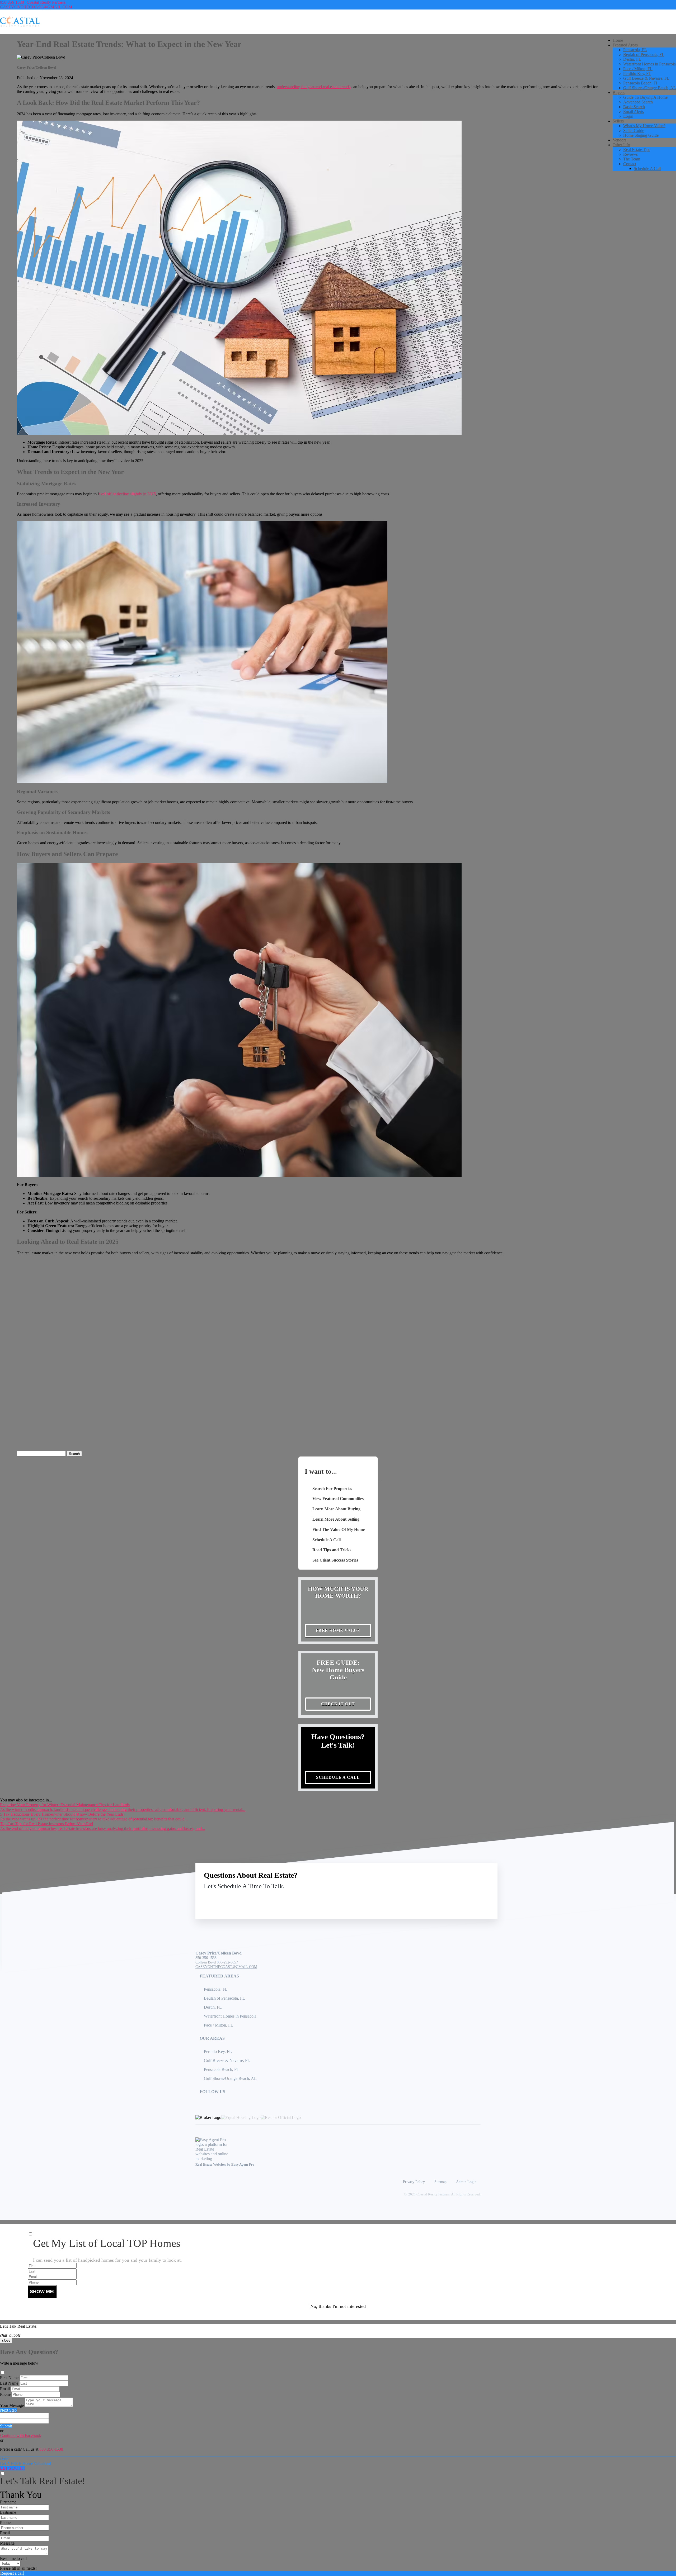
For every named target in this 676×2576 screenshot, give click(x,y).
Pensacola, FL (635, 50)
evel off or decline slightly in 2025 (127, 494)
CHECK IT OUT (338, 1704)
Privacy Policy (414, 2182)
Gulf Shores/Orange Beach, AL (650, 88)
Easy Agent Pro (243, 2165)
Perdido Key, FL (637, 73)
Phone (5, 2394)
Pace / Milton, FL (638, 69)
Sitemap (440, 2182)
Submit (6, 2426)
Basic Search (634, 107)
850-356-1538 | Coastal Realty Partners (33, 2)
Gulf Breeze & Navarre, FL (646, 78)
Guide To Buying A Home (645, 97)
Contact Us (446, 1898)
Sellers (618, 121)
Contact (630, 164)
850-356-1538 (206, 1958)
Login (628, 116)
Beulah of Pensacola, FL (644, 54)
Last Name (9, 2383)
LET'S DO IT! (12, 2468)
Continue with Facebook (21, 2435)
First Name (9, 2378)
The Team (632, 159)
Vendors (619, 140)
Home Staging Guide (641, 135)
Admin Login (466, 2182)
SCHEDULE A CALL (338, 1777)
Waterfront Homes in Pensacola (649, 64)
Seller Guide (634, 131)
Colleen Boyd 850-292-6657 (217, 1962)
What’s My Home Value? (644, 126)
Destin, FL (632, 59)
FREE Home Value (338, 1631)
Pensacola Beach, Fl (640, 83)
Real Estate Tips (637, 150)
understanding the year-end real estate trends (314, 87)
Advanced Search (638, 102)
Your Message (12, 2405)
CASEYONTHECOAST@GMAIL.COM (36, 7)
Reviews (630, 154)
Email (5, 2389)
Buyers (619, 92)
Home (618, 40)
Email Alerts (633, 112)
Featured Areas (625, 45)
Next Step (8, 2410)
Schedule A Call (647, 169)
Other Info (621, 145)
